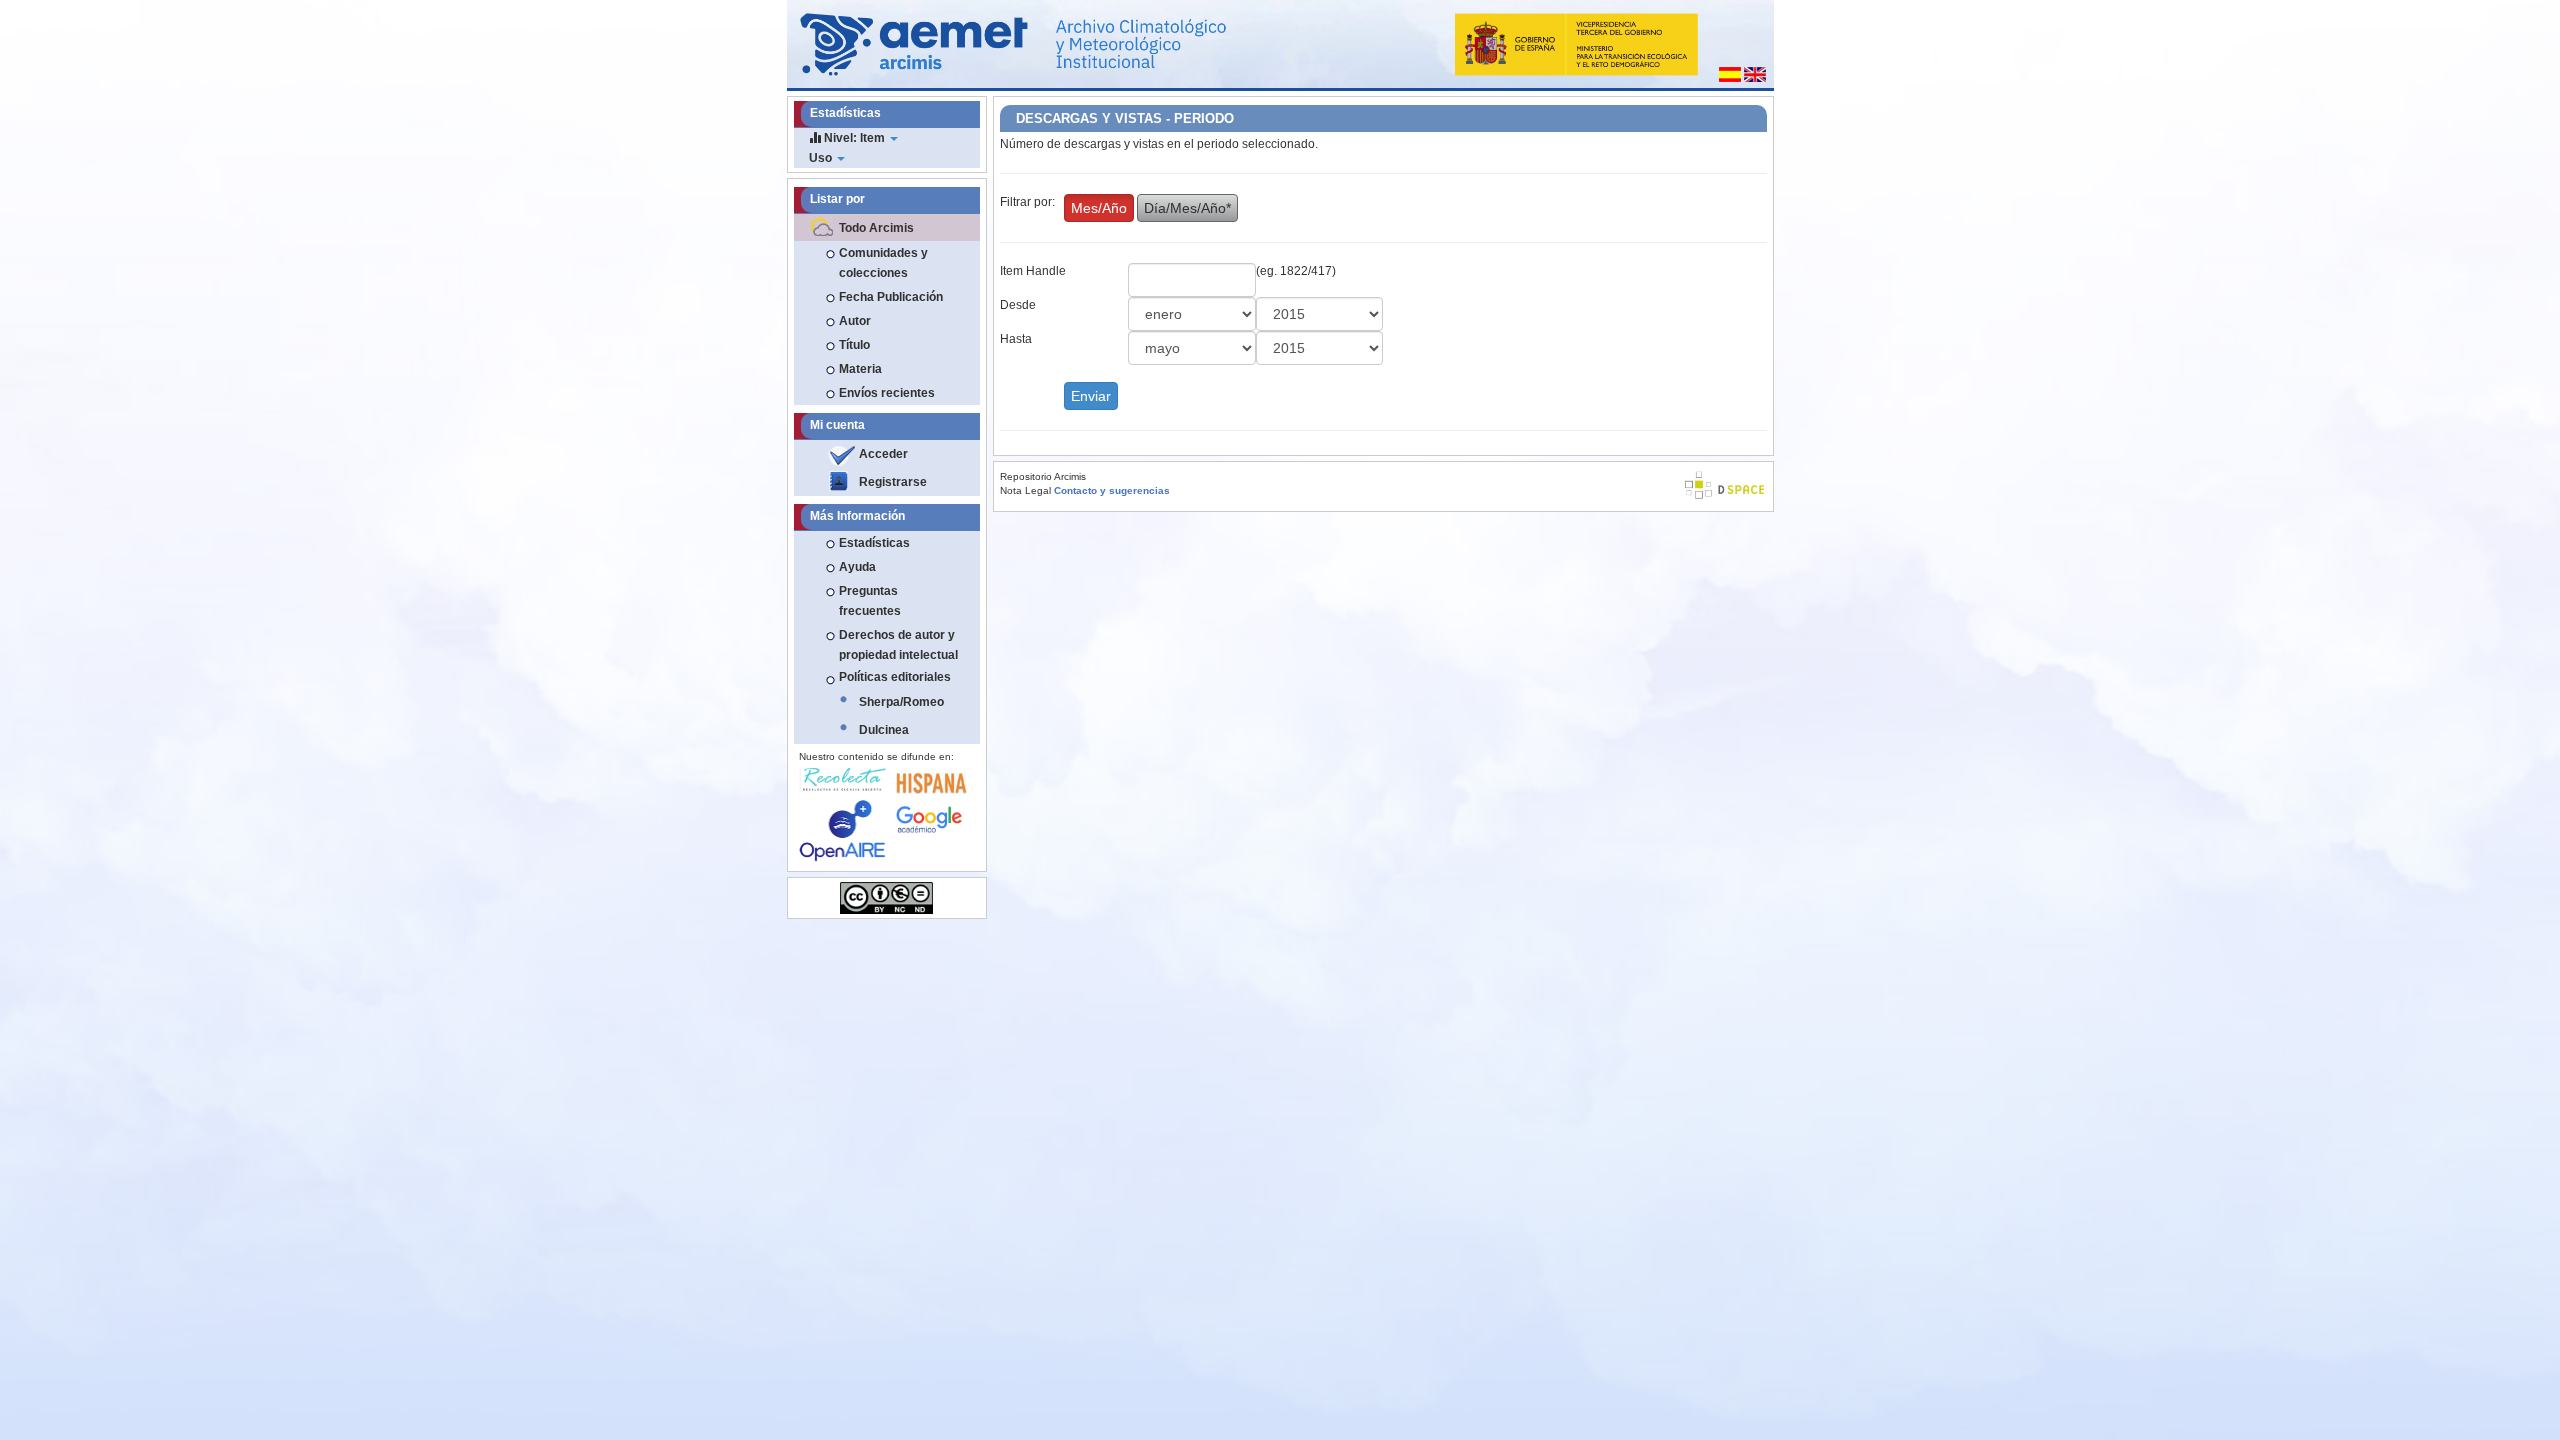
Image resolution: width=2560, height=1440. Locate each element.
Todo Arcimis (876, 228)
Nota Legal (1025, 490)
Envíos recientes (887, 393)
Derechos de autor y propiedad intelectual (898, 645)
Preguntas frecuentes (870, 601)
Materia (860, 369)
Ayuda (857, 567)
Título (854, 345)
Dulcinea (884, 730)
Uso (822, 158)
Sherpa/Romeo (901, 702)
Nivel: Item (854, 138)
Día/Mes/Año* (1187, 208)
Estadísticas (874, 543)
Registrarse (893, 482)
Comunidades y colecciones (883, 263)
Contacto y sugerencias (1112, 490)
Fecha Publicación (891, 297)
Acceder (883, 454)
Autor (855, 321)
